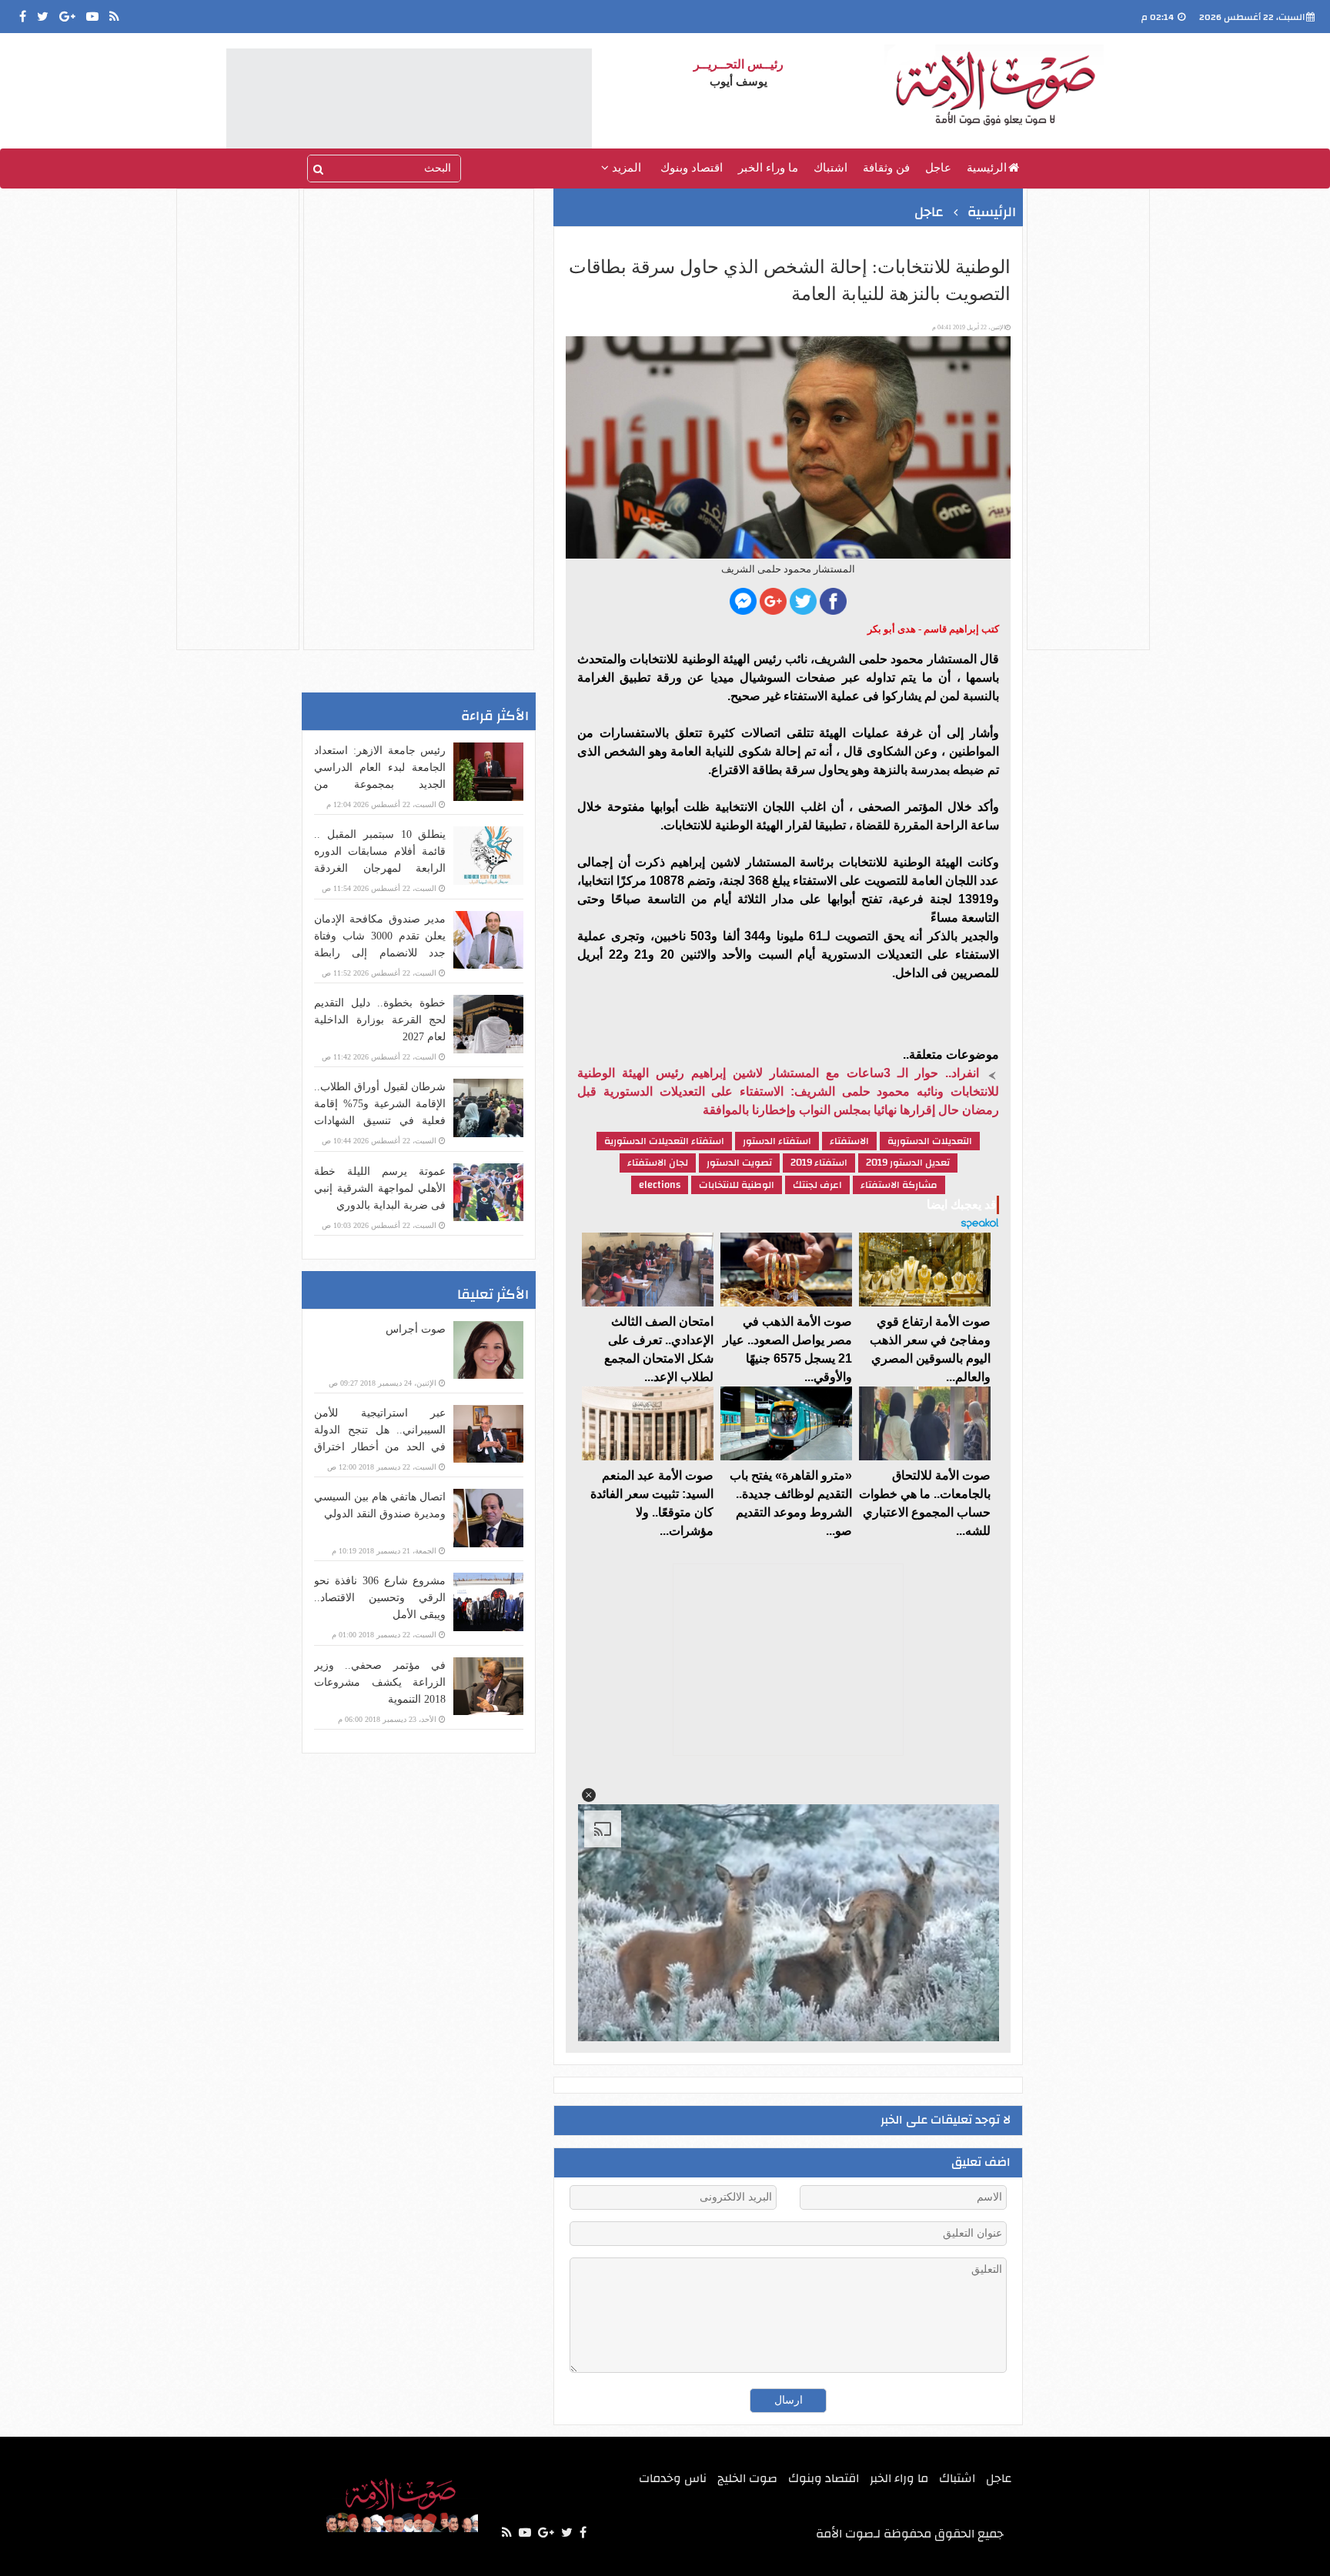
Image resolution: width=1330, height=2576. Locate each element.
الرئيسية (987, 168)
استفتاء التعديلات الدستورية (664, 1141)
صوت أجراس (416, 1329)
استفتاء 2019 (819, 1163)
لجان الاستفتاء (658, 1163)
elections (660, 1185)
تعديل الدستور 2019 (908, 1163)
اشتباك (830, 168)
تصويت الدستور (739, 1163)
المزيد (625, 168)
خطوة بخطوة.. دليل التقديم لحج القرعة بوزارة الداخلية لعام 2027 (380, 1020)
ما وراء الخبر (768, 168)
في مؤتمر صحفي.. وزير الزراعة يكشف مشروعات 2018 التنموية (380, 1682)
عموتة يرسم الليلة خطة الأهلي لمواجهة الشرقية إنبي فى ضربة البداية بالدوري (380, 1188)
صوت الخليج (747, 2478)
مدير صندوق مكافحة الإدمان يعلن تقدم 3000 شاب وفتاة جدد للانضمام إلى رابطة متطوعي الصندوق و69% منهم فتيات (380, 953)
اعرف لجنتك (817, 1185)
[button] (589, 1795)
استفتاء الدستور (777, 1141)
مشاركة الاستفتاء (899, 1185)
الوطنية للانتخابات (737, 1185)
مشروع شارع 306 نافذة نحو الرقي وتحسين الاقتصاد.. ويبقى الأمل (380, 1598)
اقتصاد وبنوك (692, 168)
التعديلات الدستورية (930, 1141)
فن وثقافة (886, 168)
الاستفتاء (849, 1141)
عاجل (938, 168)
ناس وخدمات (673, 2478)
